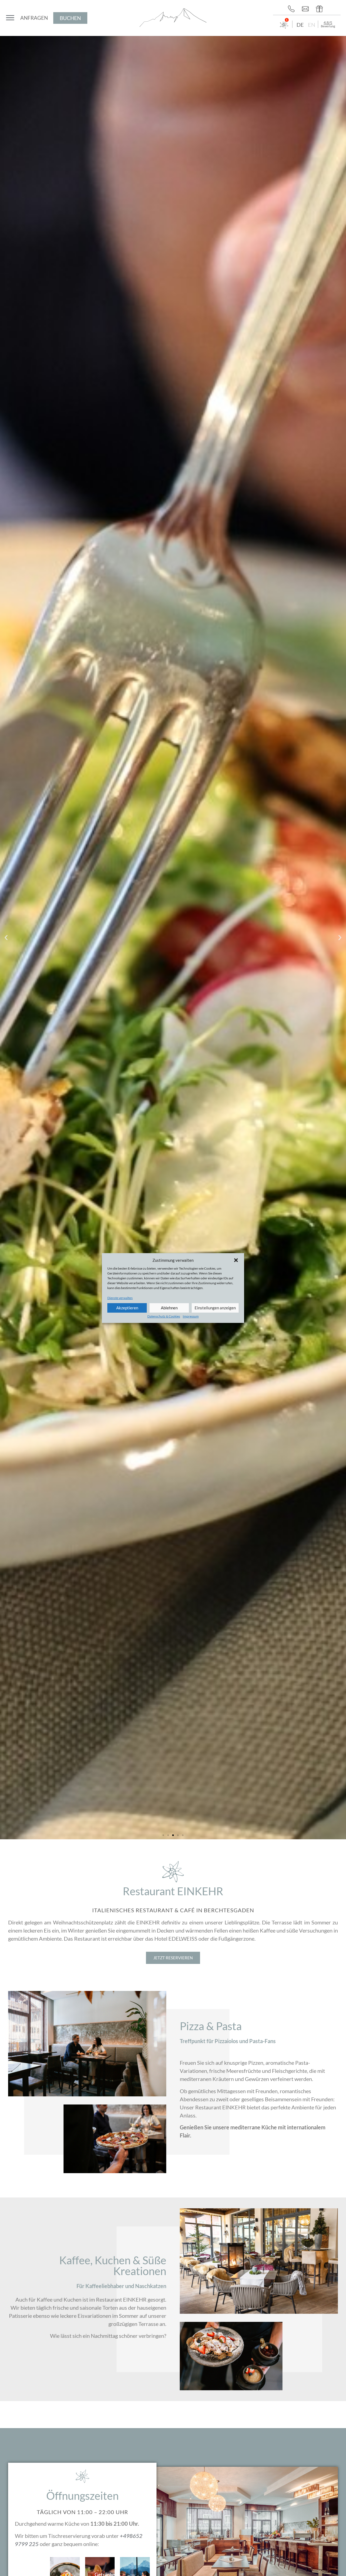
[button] (236, 1260)
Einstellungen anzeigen (215, 1308)
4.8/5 (328, 23)
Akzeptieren (127, 1308)
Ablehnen (169, 1308)
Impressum (191, 1316)
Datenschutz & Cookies (164, 1316)
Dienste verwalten (120, 1298)
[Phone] (293, 9)
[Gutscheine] (321, 9)
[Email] (307, 9)
